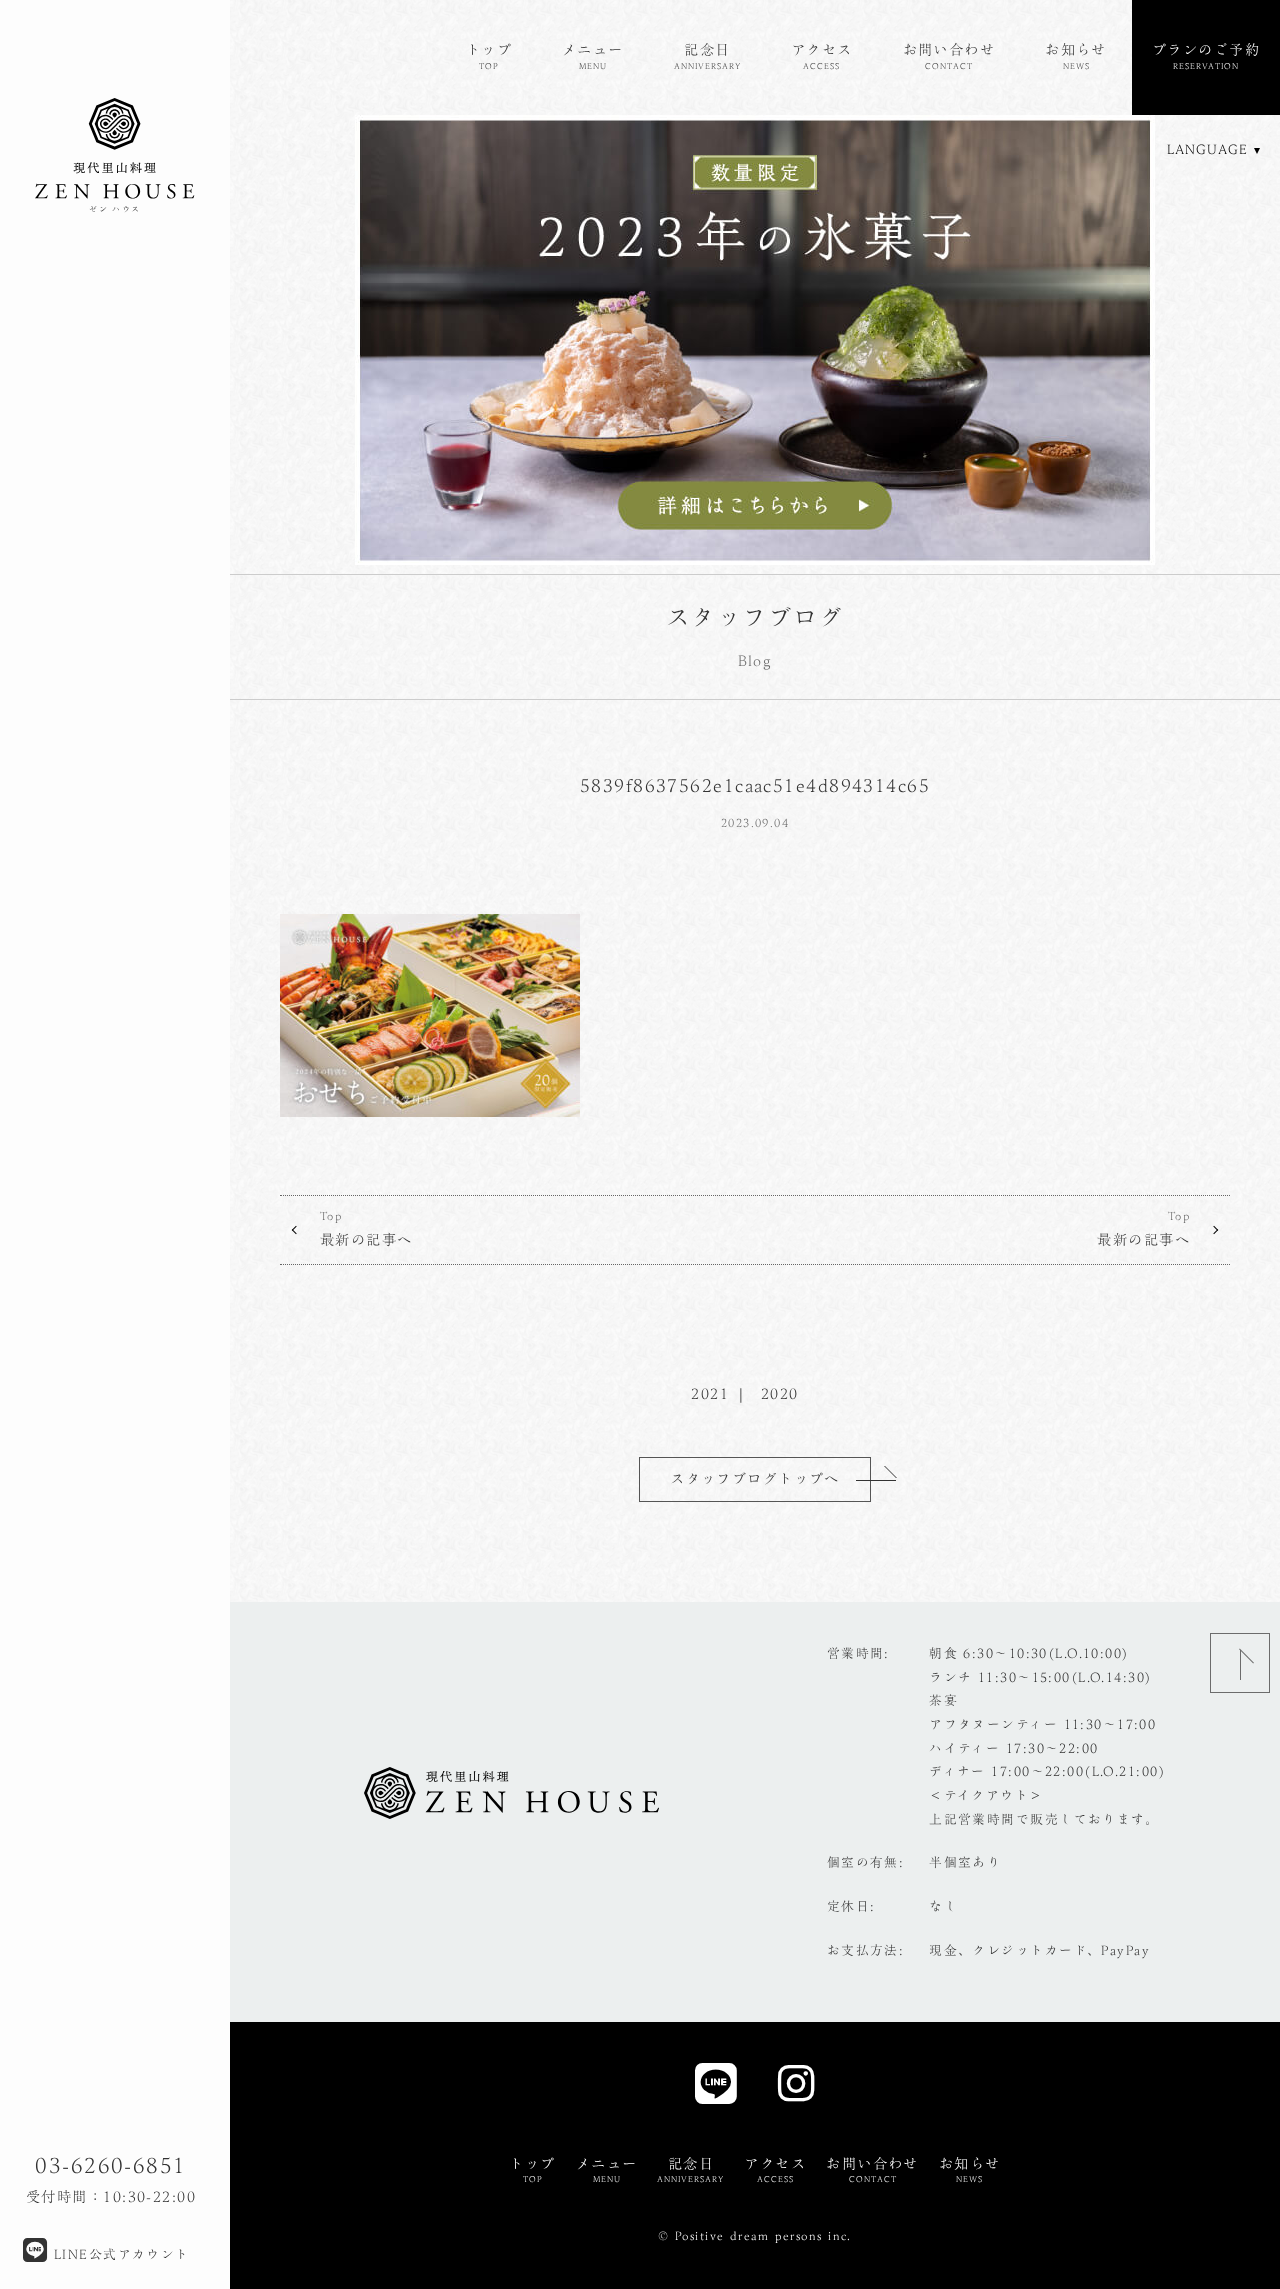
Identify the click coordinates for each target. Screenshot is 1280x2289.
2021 (710, 1393)
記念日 (707, 56)
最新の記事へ (366, 1228)
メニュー (593, 56)
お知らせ (1076, 56)
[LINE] (716, 2089)
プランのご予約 (1206, 56)
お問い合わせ (949, 56)
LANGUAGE (1207, 149)
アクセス (822, 56)
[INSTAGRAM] (796, 2089)
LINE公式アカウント (118, 2254)
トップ (489, 56)
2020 (780, 1393)
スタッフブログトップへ (755, 1478)
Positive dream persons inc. (763, 2235)
